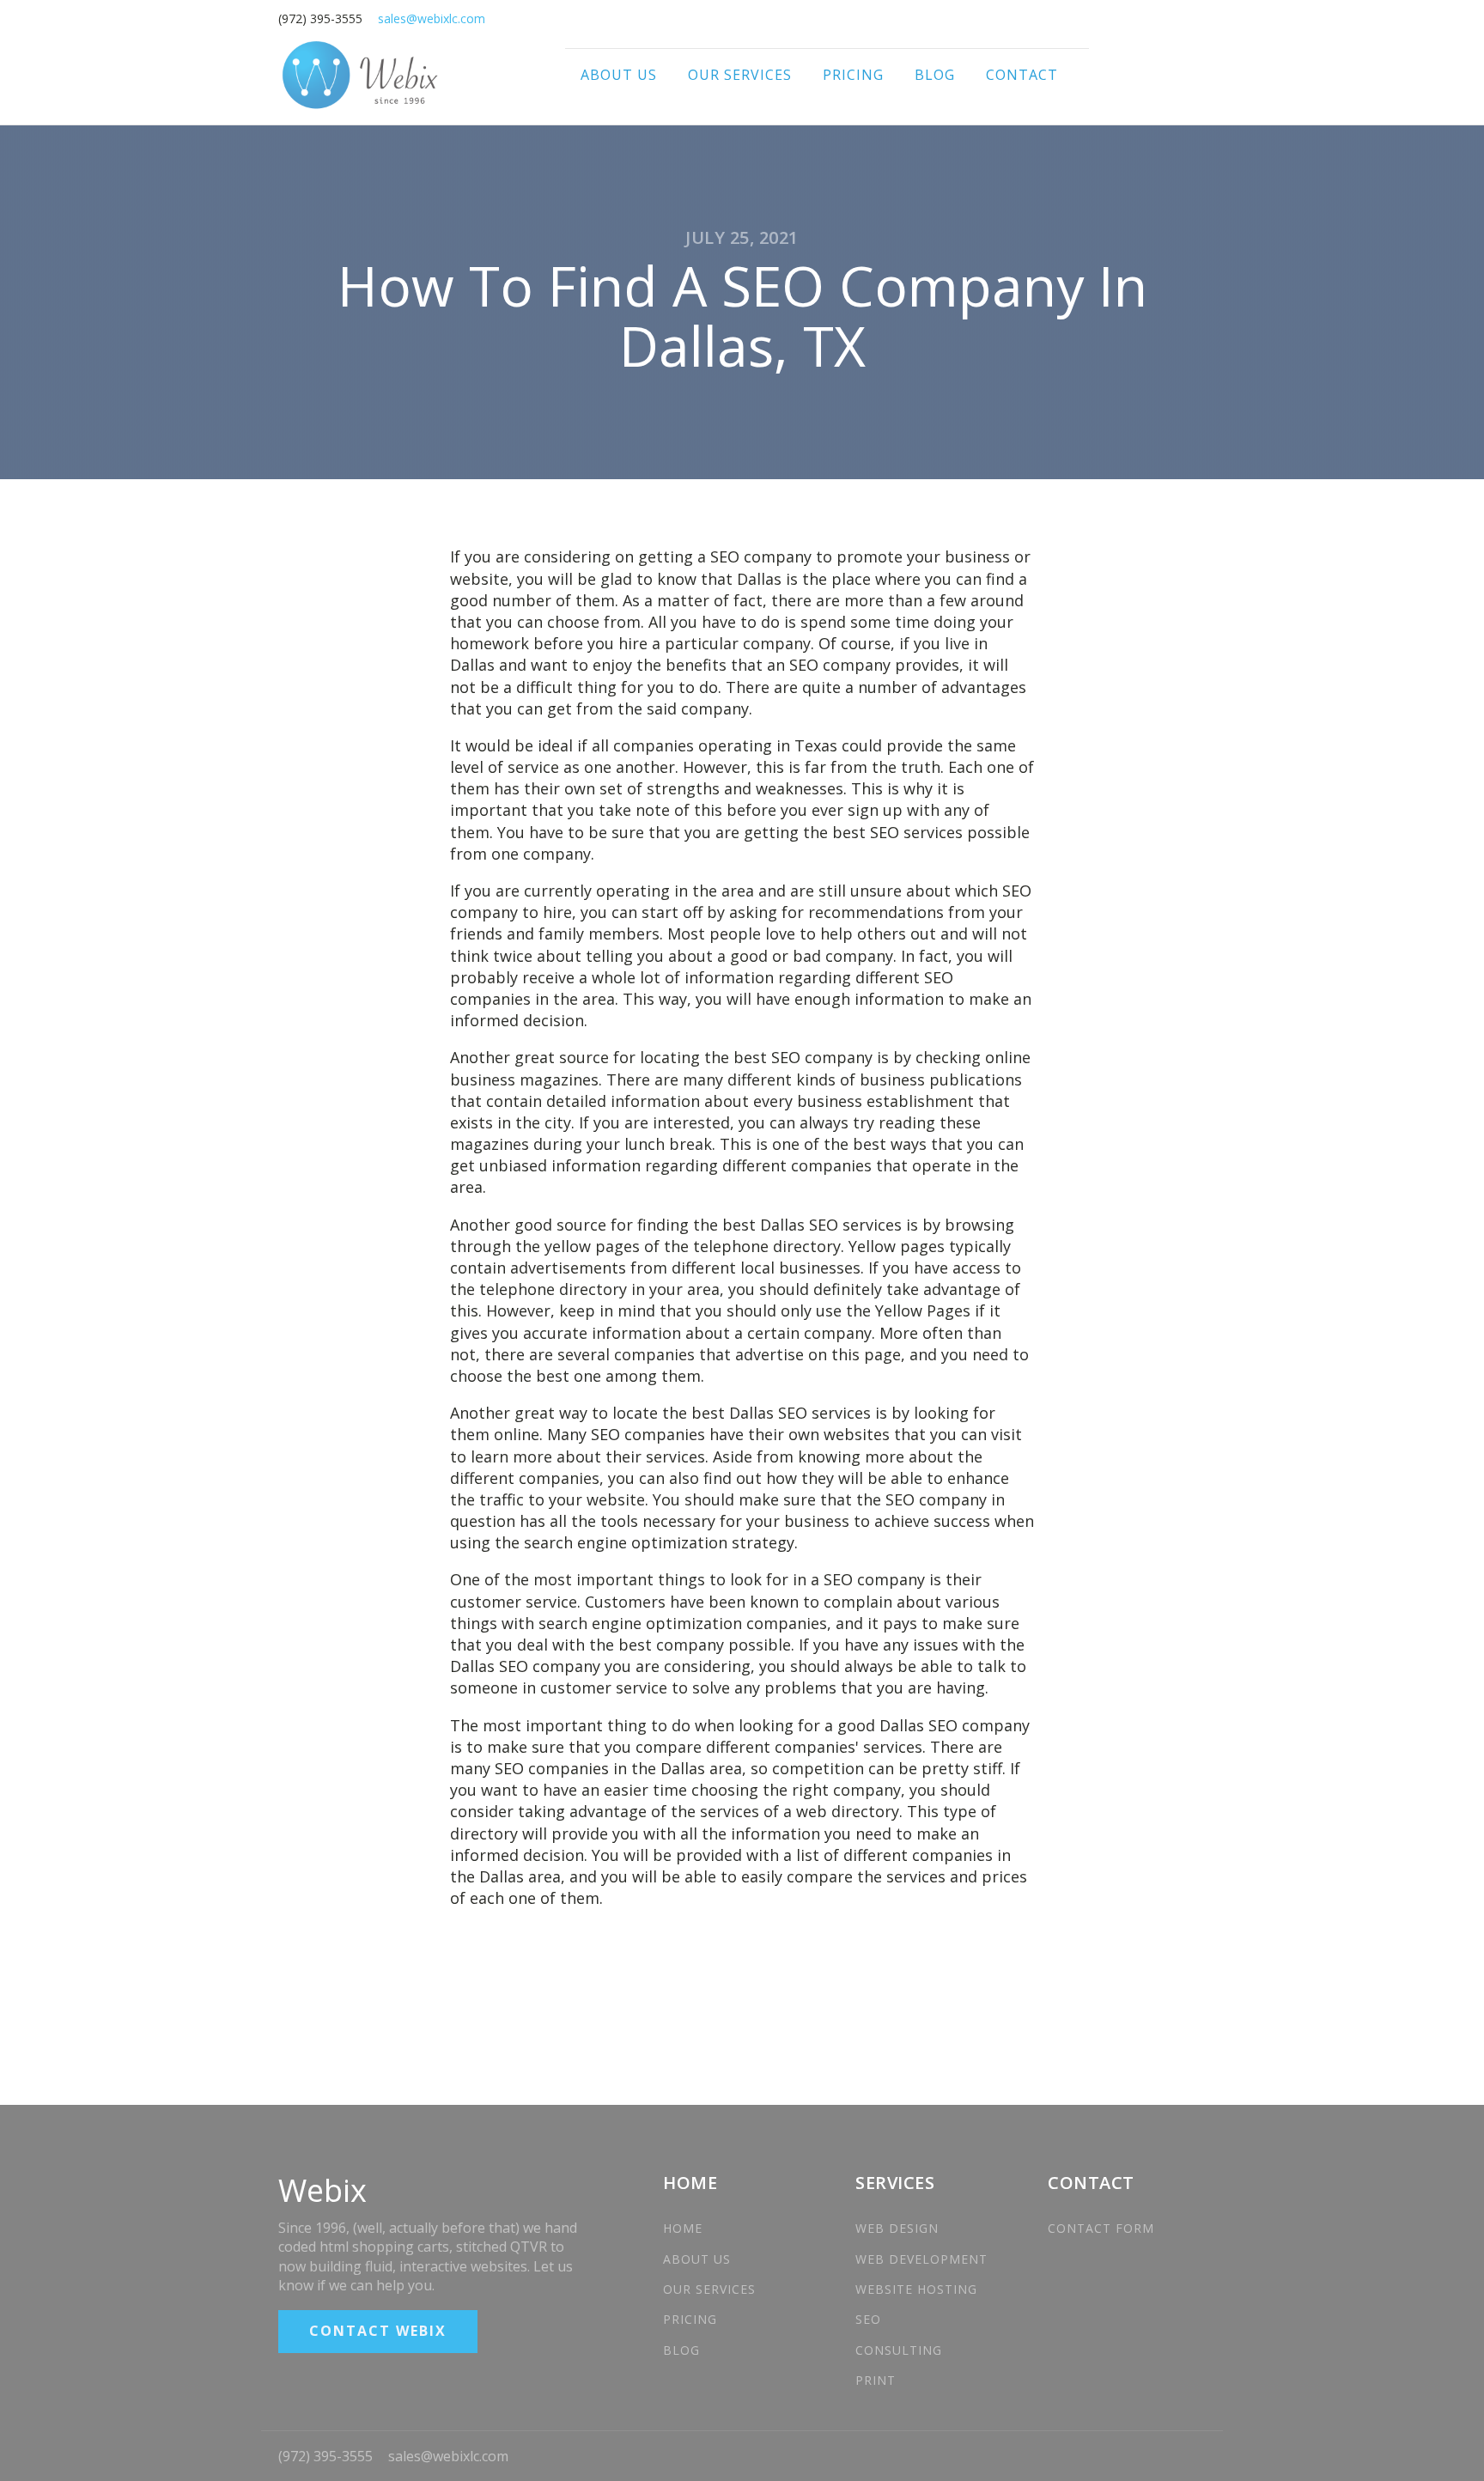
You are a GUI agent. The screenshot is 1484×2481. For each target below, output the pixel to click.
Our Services (740, 75)
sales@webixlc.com (448, 2456)
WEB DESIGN (899, 2228)
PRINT (876, 2380)
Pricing (853, 75)
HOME (683, 2228)
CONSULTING (899, 2350)
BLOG (681, 2350)
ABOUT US (697, 2259)
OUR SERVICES (709, 2289)
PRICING (690, 2319)
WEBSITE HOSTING (916, 2289)
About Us (619, 75)
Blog (935, 75)
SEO (868, 2319)
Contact (1022, 75)
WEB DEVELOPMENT (921, 2259)
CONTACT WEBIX (378, 2331)
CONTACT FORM (1101, 2228)
